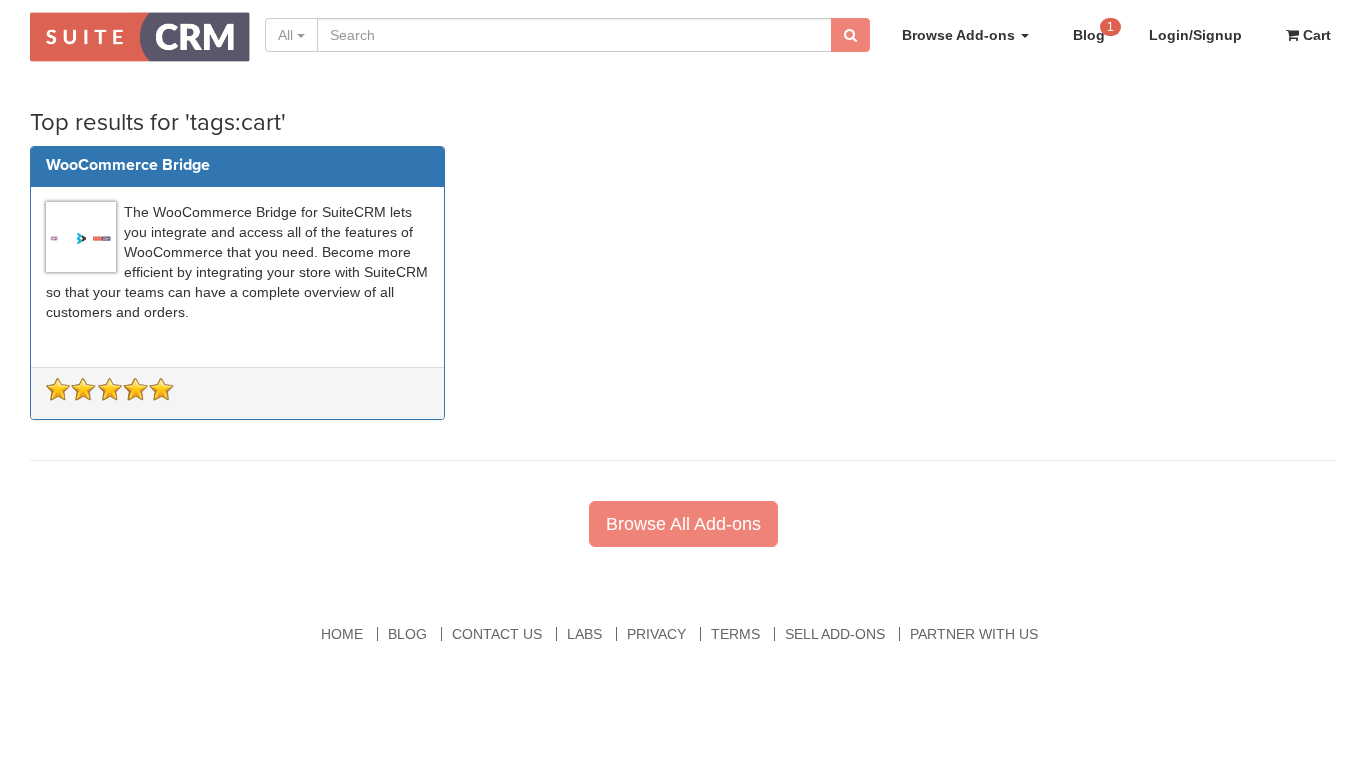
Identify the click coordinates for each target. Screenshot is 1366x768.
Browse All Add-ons (683, 524)
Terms (735, 634)
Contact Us (497, 634)
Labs (584, 634)
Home (342, 634)
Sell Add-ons (835, 634)
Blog (1093, 31)
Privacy (656, 634)
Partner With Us (974, 634)
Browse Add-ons (960, 35)
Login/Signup (1195, 35)
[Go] (850, 35)
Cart (1315, 35)
